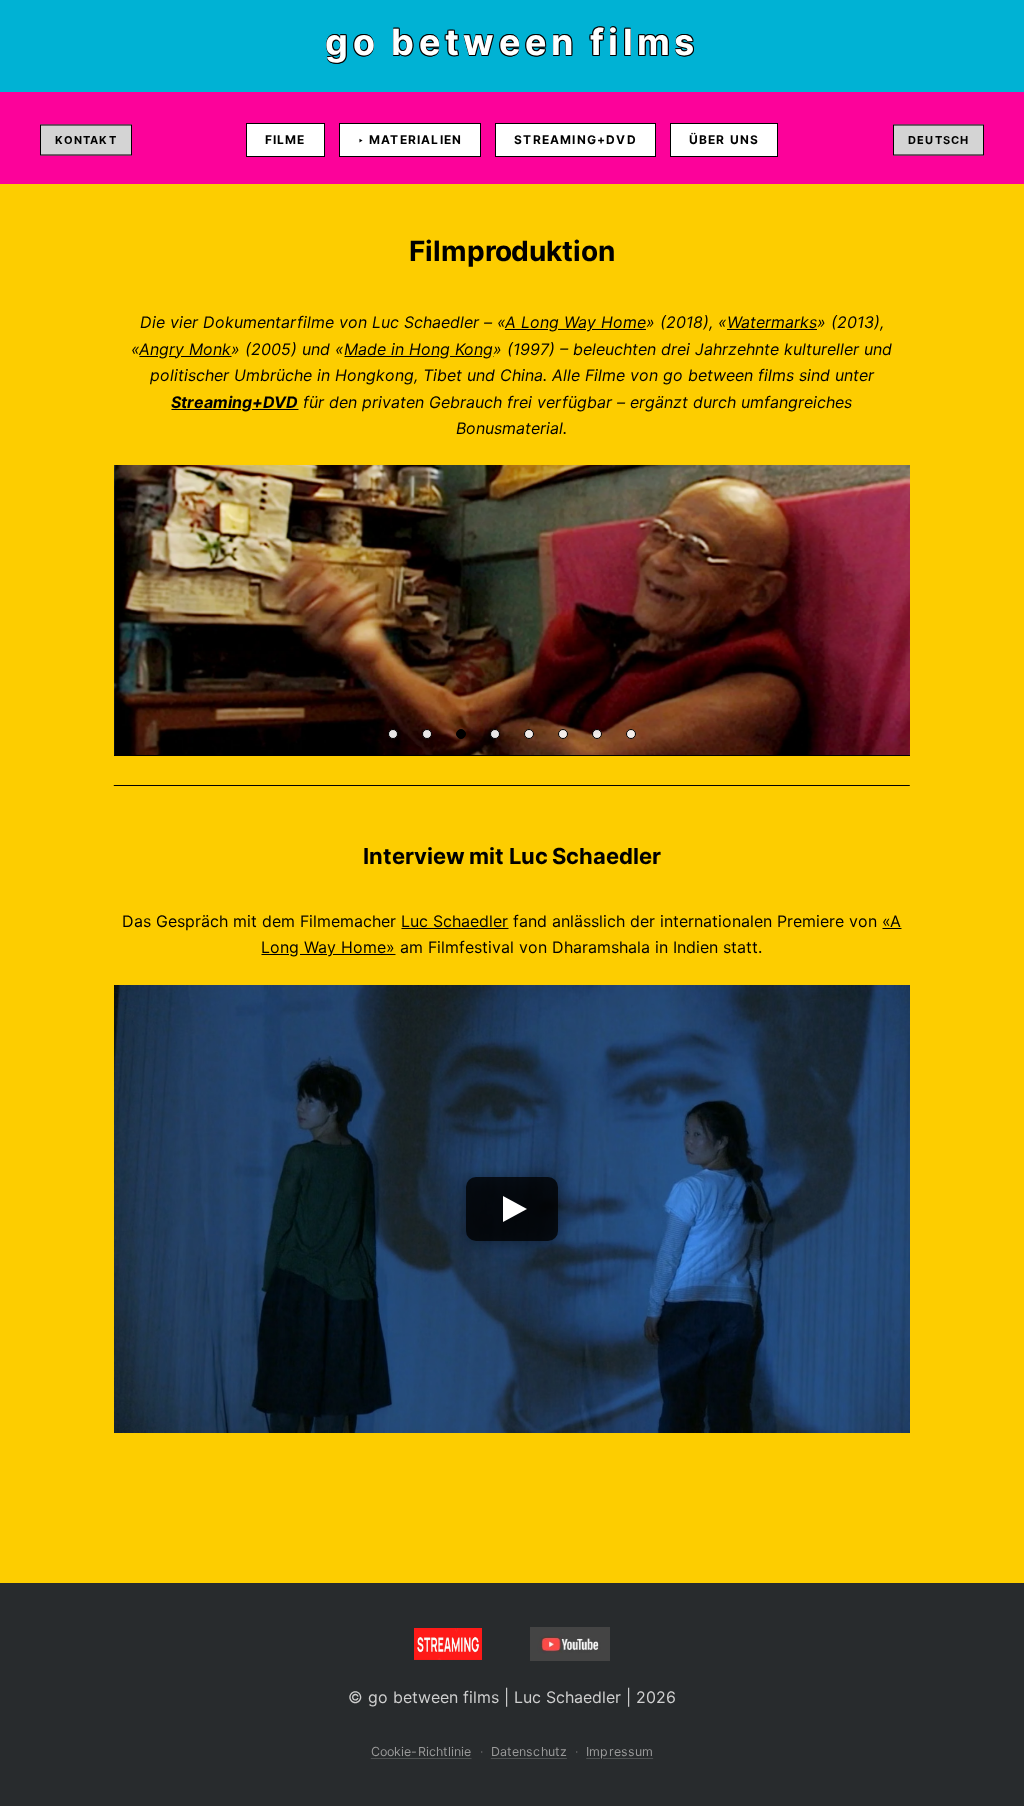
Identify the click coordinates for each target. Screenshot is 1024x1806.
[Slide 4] (495, 734)
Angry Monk (185, 349)
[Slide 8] (631, 734)
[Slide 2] (427, 734)
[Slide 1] (393, 734)
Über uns (724, 139)
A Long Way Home (575, 322)
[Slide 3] (461, 734)
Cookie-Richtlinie (421, 1751)
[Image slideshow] (512, 610)
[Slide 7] (597, 734)
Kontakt (86, 140)
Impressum (619, 1751)
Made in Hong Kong (418, 349)
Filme (285, 139)
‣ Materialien (410, 139)
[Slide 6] (563, 734)
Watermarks (772, 322)
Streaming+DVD (575, 139)
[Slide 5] (529, 734)
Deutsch (938, 140)
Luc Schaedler (454, 921)
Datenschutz (529, 1751)
